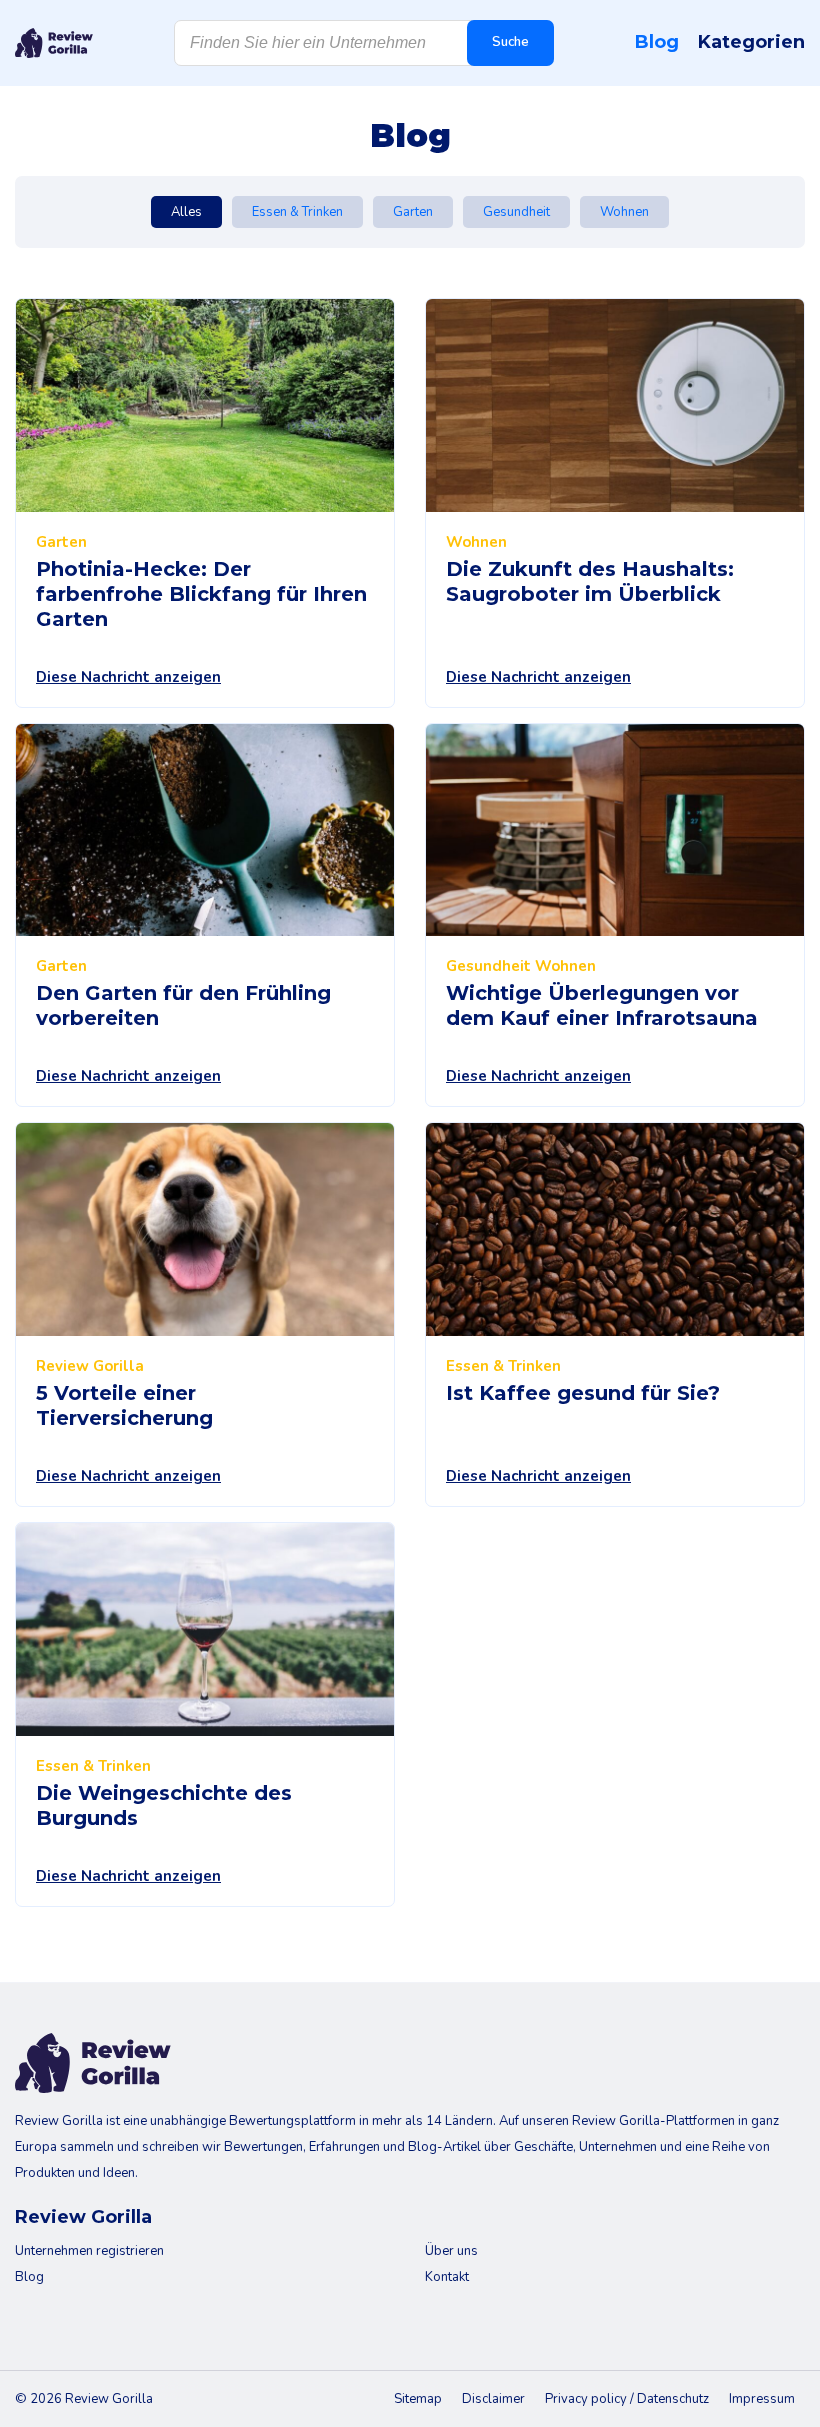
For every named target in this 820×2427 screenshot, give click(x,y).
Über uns (451, 2251)
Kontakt (447, 2277)
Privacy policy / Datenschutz (627, 2399)
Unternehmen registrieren (89, 2251)
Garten (413, 212)
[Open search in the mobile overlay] (364, 43)
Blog (657, 42)
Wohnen (624, 212)
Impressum (762, 2399)
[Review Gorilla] (54, 43)
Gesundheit (516, 212)
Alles (186, 212)
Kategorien (751, 42)
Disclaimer (493, 2399)
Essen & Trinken (297, 212)
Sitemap (418, 2399)
